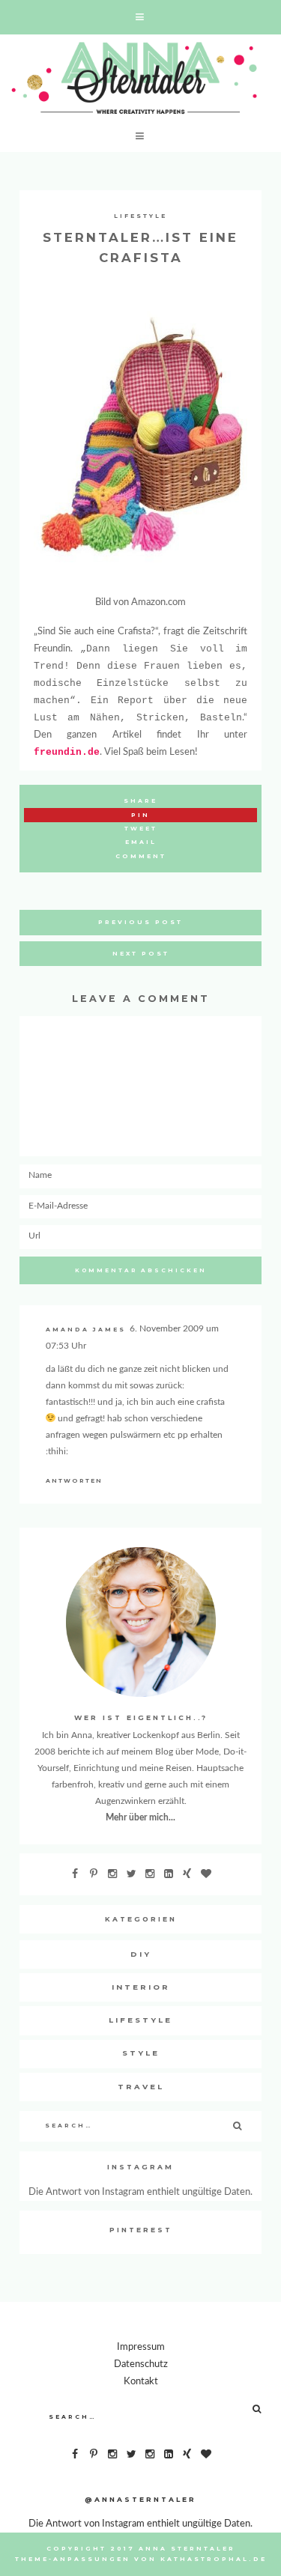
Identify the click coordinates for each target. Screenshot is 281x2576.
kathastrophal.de (214, 2559)
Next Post (141, 954)
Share (140, 801)
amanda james (86, 1330)
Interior (141, 1987)
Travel (141, 2087)
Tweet (141, 829)
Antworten (74, 1481)
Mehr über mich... (140, 1817)
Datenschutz (141, 2364)
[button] (140, 17)
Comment (141, 856)
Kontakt (141, 2381)
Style (141, 2053)
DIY (141, 1954)
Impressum (141, 2347)
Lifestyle (140, 216)
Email (141, 842)
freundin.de (67, 752)
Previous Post (140, 922)
